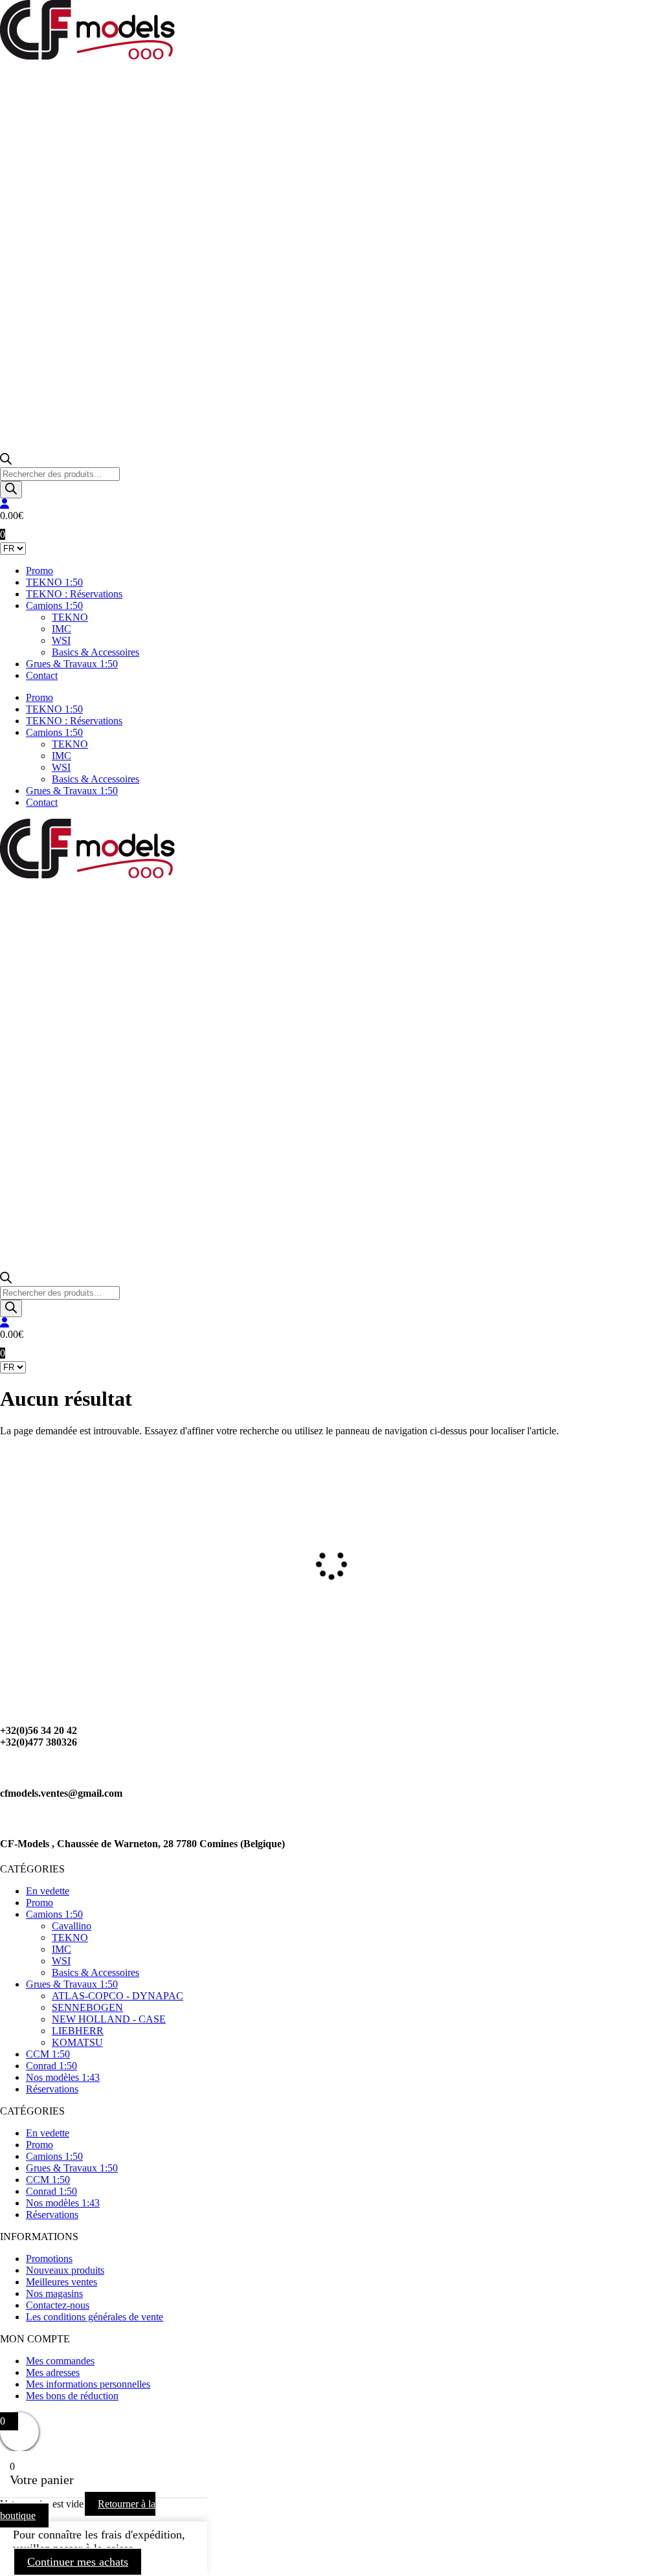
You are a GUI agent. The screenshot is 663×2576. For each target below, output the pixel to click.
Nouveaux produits (65, 2270)
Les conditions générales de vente (95, 2317)
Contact (42, 675)
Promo (39, 571)
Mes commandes (60, 2361)
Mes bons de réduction (72, 2396)
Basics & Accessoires (96, 652)
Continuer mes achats (78, 2562)
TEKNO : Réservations (74, 594)
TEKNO (70, 617)
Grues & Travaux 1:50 (72, 664)
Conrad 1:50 (51, 2066)
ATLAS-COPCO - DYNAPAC (118, 1996)
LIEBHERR (78, 2031)
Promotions (49, 2259)
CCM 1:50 (48, 2054)
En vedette (48, 1891)
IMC (62, 629)
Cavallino (72, 1926)
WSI (61, 640)
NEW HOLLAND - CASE (109, 2019)
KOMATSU (77, 2042)
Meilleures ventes (62, 2282)
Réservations (52, 2089)
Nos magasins (54, 2293)
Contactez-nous (58, 2305)
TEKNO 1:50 (54, 582)
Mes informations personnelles (88, 2384)
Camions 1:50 (54, 605)
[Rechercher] (11, 490)
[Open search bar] (6, 461)
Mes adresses (53, 2372)
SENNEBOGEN (87, 2007)
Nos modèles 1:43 (63, 2077)
